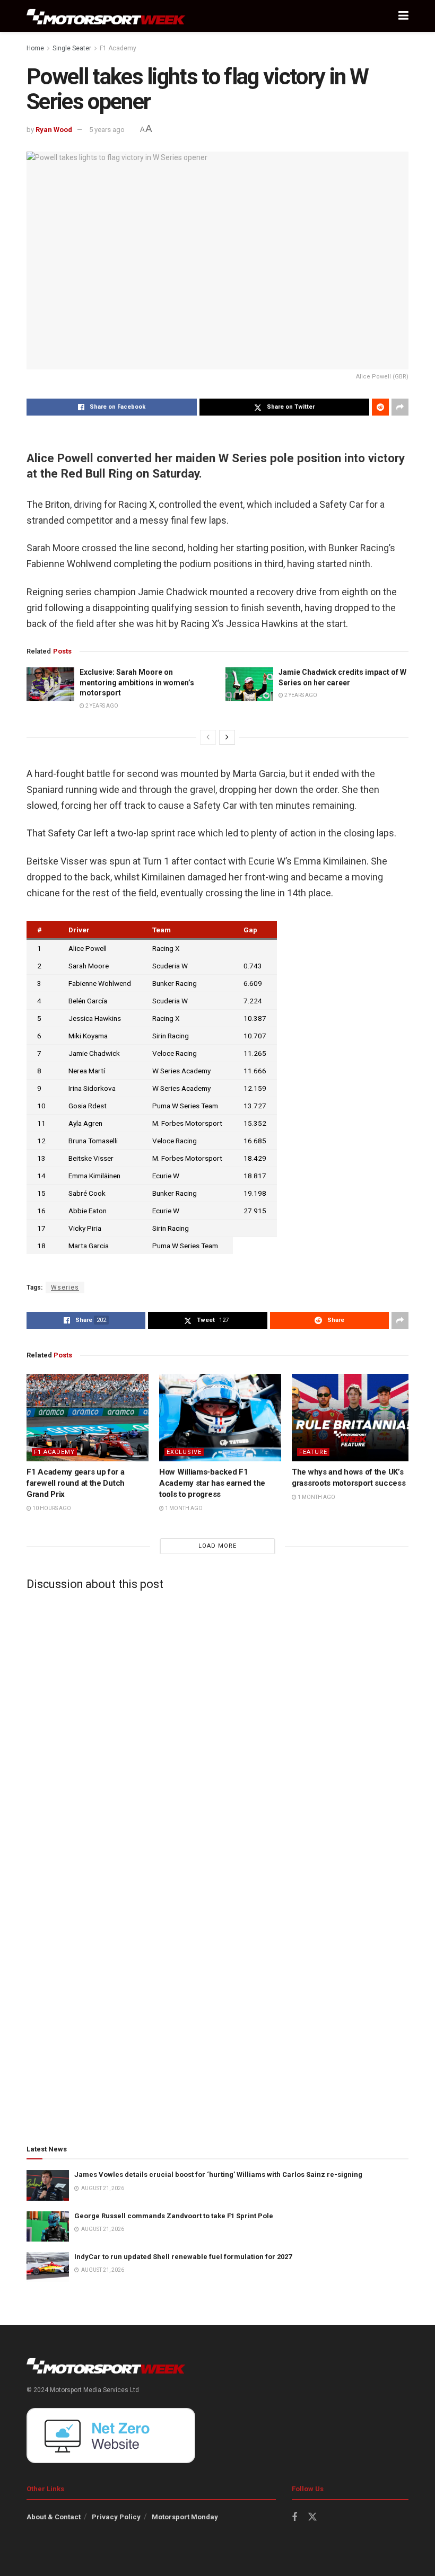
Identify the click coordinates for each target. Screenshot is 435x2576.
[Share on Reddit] (380, 407)
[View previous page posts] (208, 737)
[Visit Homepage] (106, 16)
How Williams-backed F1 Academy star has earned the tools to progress (212, 1483)
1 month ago (183, 1508)
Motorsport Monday (185, 2517)
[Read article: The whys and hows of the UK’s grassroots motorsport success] (353, 1417)
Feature (313, 1452)
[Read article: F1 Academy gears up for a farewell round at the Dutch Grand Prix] (88, 1417)
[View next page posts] (227, 737)
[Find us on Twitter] (312, 2517)
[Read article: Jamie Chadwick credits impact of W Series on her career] (249, 684)
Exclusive (184, 1452)
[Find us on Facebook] (294, 2517)
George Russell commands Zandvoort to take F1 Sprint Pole (174, 2216)
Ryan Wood (54, 130)
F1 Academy (118, 48)
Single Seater (72, 48)
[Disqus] (217, 1731)
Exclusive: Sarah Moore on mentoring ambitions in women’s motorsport (137, 682)
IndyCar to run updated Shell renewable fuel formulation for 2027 (183, 2257)
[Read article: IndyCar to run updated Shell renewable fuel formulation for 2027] (48, 2267)
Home (35, 48)
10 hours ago (51, 1508)
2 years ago (101, 706)
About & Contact (54, 2517)
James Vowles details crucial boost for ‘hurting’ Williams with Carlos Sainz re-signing (218, 2174)
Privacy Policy (116, 2517)
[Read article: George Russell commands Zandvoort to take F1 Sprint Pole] (48, 2226)
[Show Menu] (403, 16)
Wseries (65, 1287)
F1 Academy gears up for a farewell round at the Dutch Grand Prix (76, 1483)
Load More (217, 1546)
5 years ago (107, 130)
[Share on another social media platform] (400, 407)
